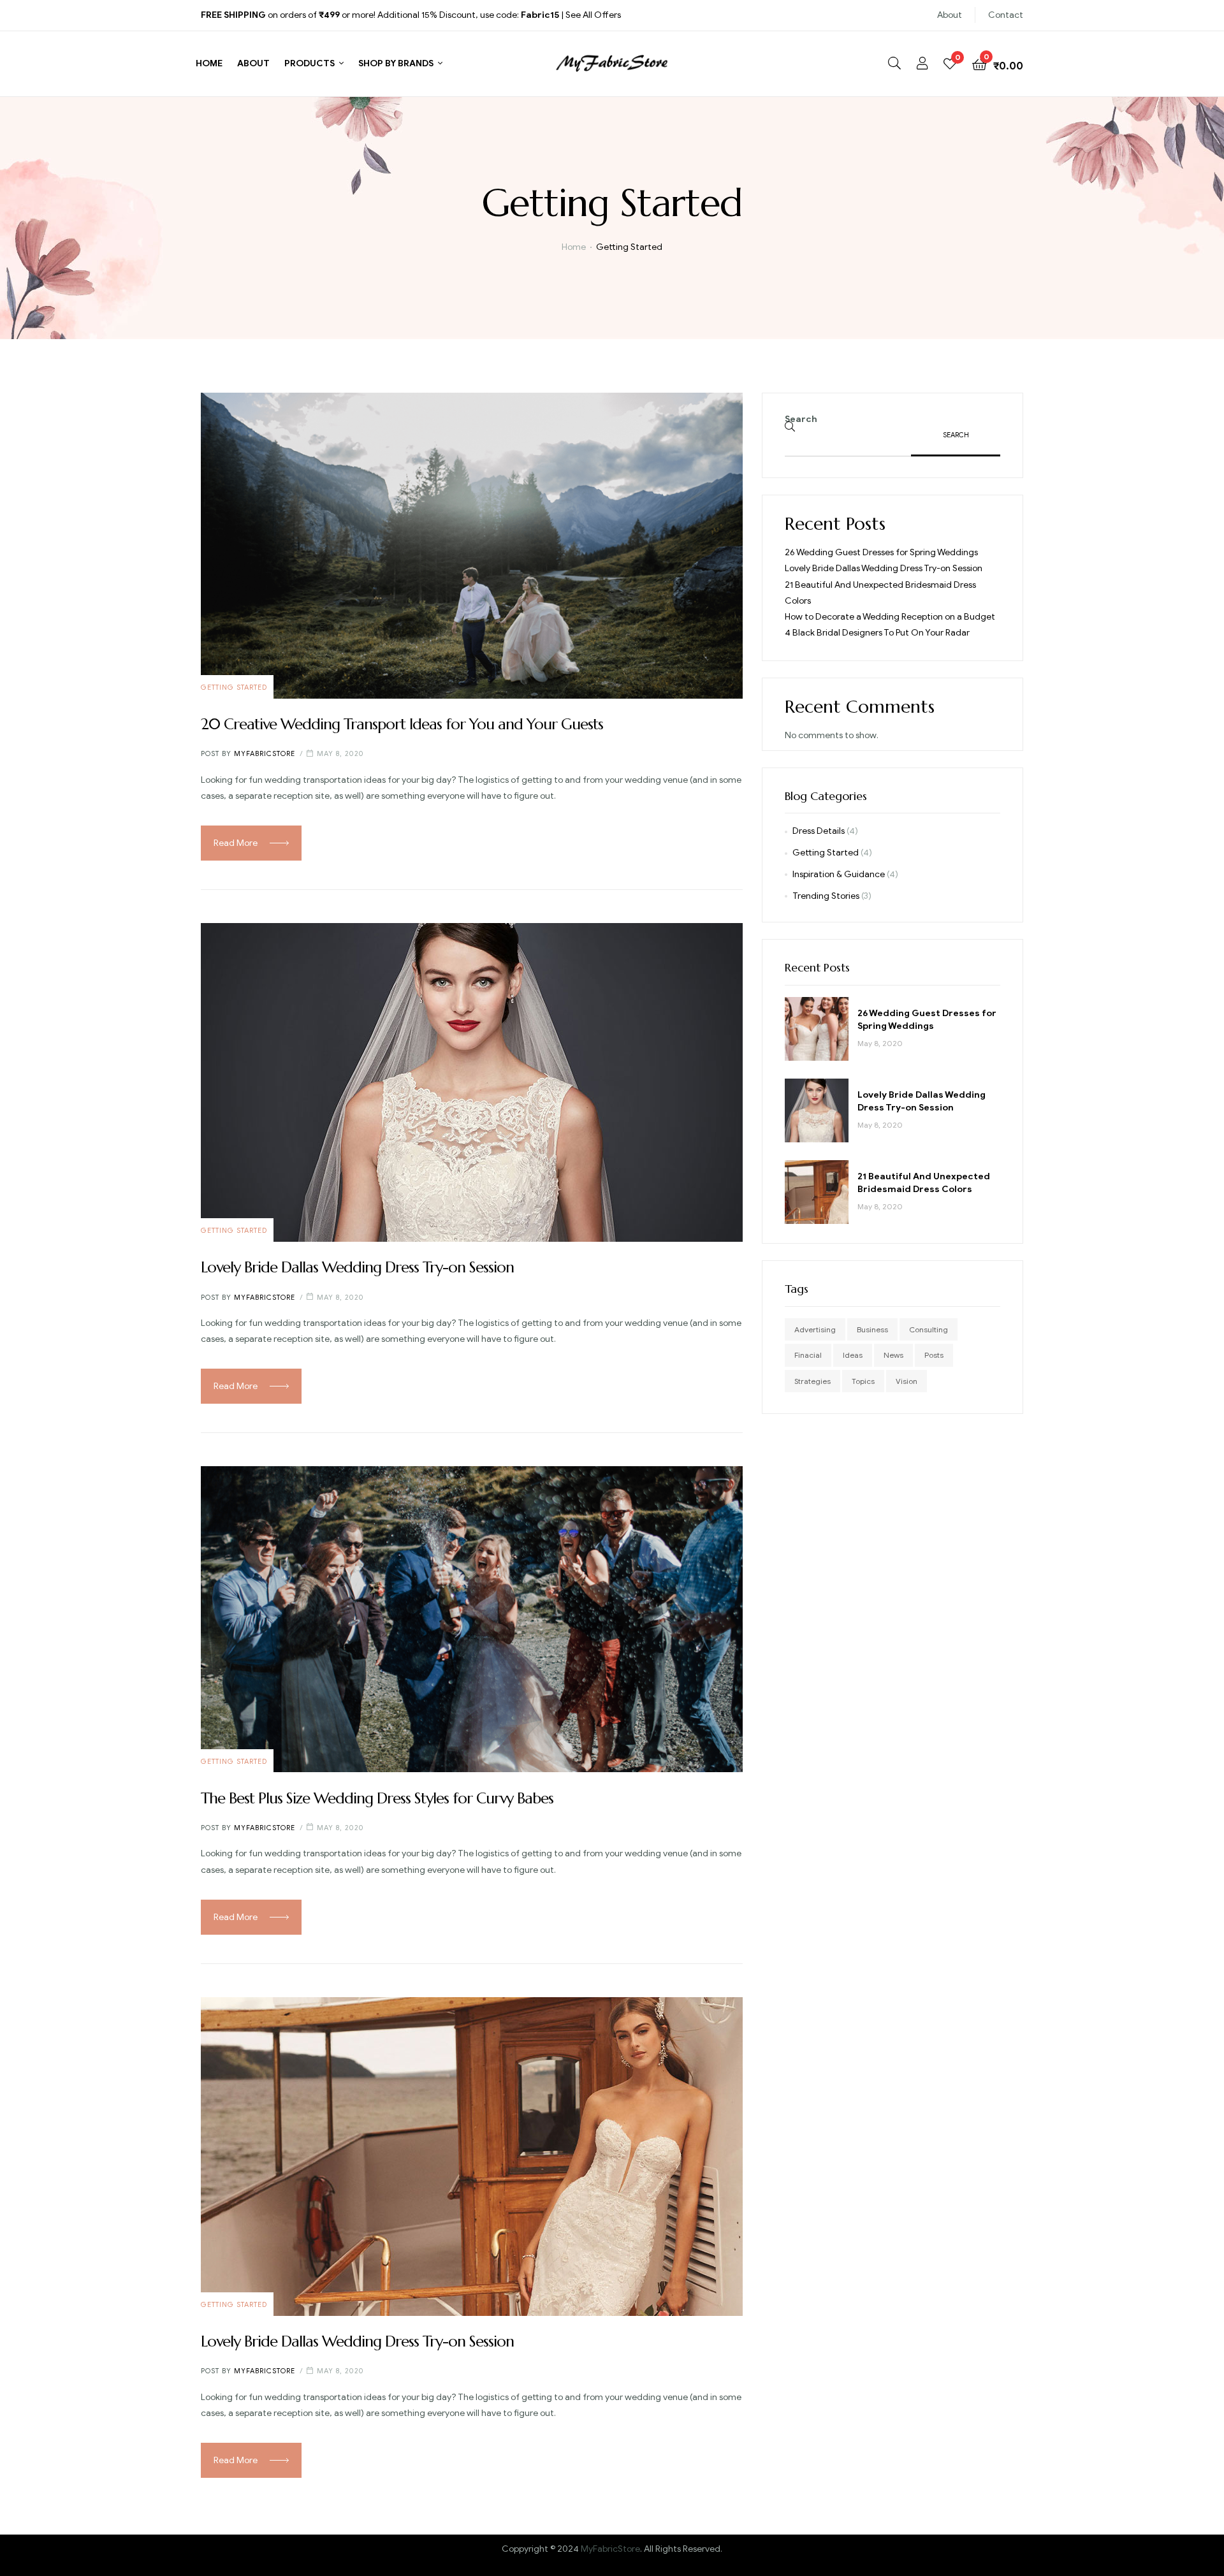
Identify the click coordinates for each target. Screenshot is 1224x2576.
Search (801, 419)
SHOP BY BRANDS (396, 63)
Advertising (815, 1329)
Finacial (808, 1355)
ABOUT (253, 63)
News (893, 1355)
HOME (209, 63)
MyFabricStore (610, 2549)
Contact (1006, 15)
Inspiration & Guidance (839, 874)
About (950, 15)
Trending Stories (826, 896)
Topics (863, 1381)
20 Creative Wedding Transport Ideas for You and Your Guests (402, 724)
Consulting (929, 1329)
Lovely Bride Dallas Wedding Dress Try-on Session (357, 1267)
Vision (907, 1381)
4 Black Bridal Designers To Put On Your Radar (877, 633)
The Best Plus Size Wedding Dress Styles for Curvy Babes (377, 1798)
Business (872, 1329)
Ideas (853, 1355)
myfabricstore (265, 753)
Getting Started (234, 687)
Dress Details (819, 831)
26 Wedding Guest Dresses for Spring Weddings (881, 552)
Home (574, 247)
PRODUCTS (310, 63)
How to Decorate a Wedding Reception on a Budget (890, 617)
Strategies (812, 1381)
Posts (934, 1355)
